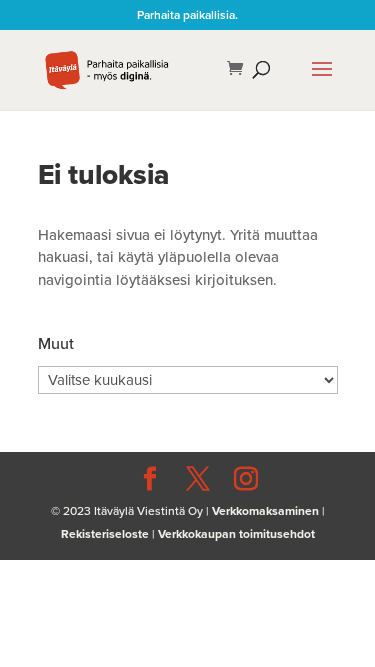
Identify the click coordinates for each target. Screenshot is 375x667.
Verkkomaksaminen (265, 511)
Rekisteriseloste (105, 534)
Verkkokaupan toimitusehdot (236, 534)
